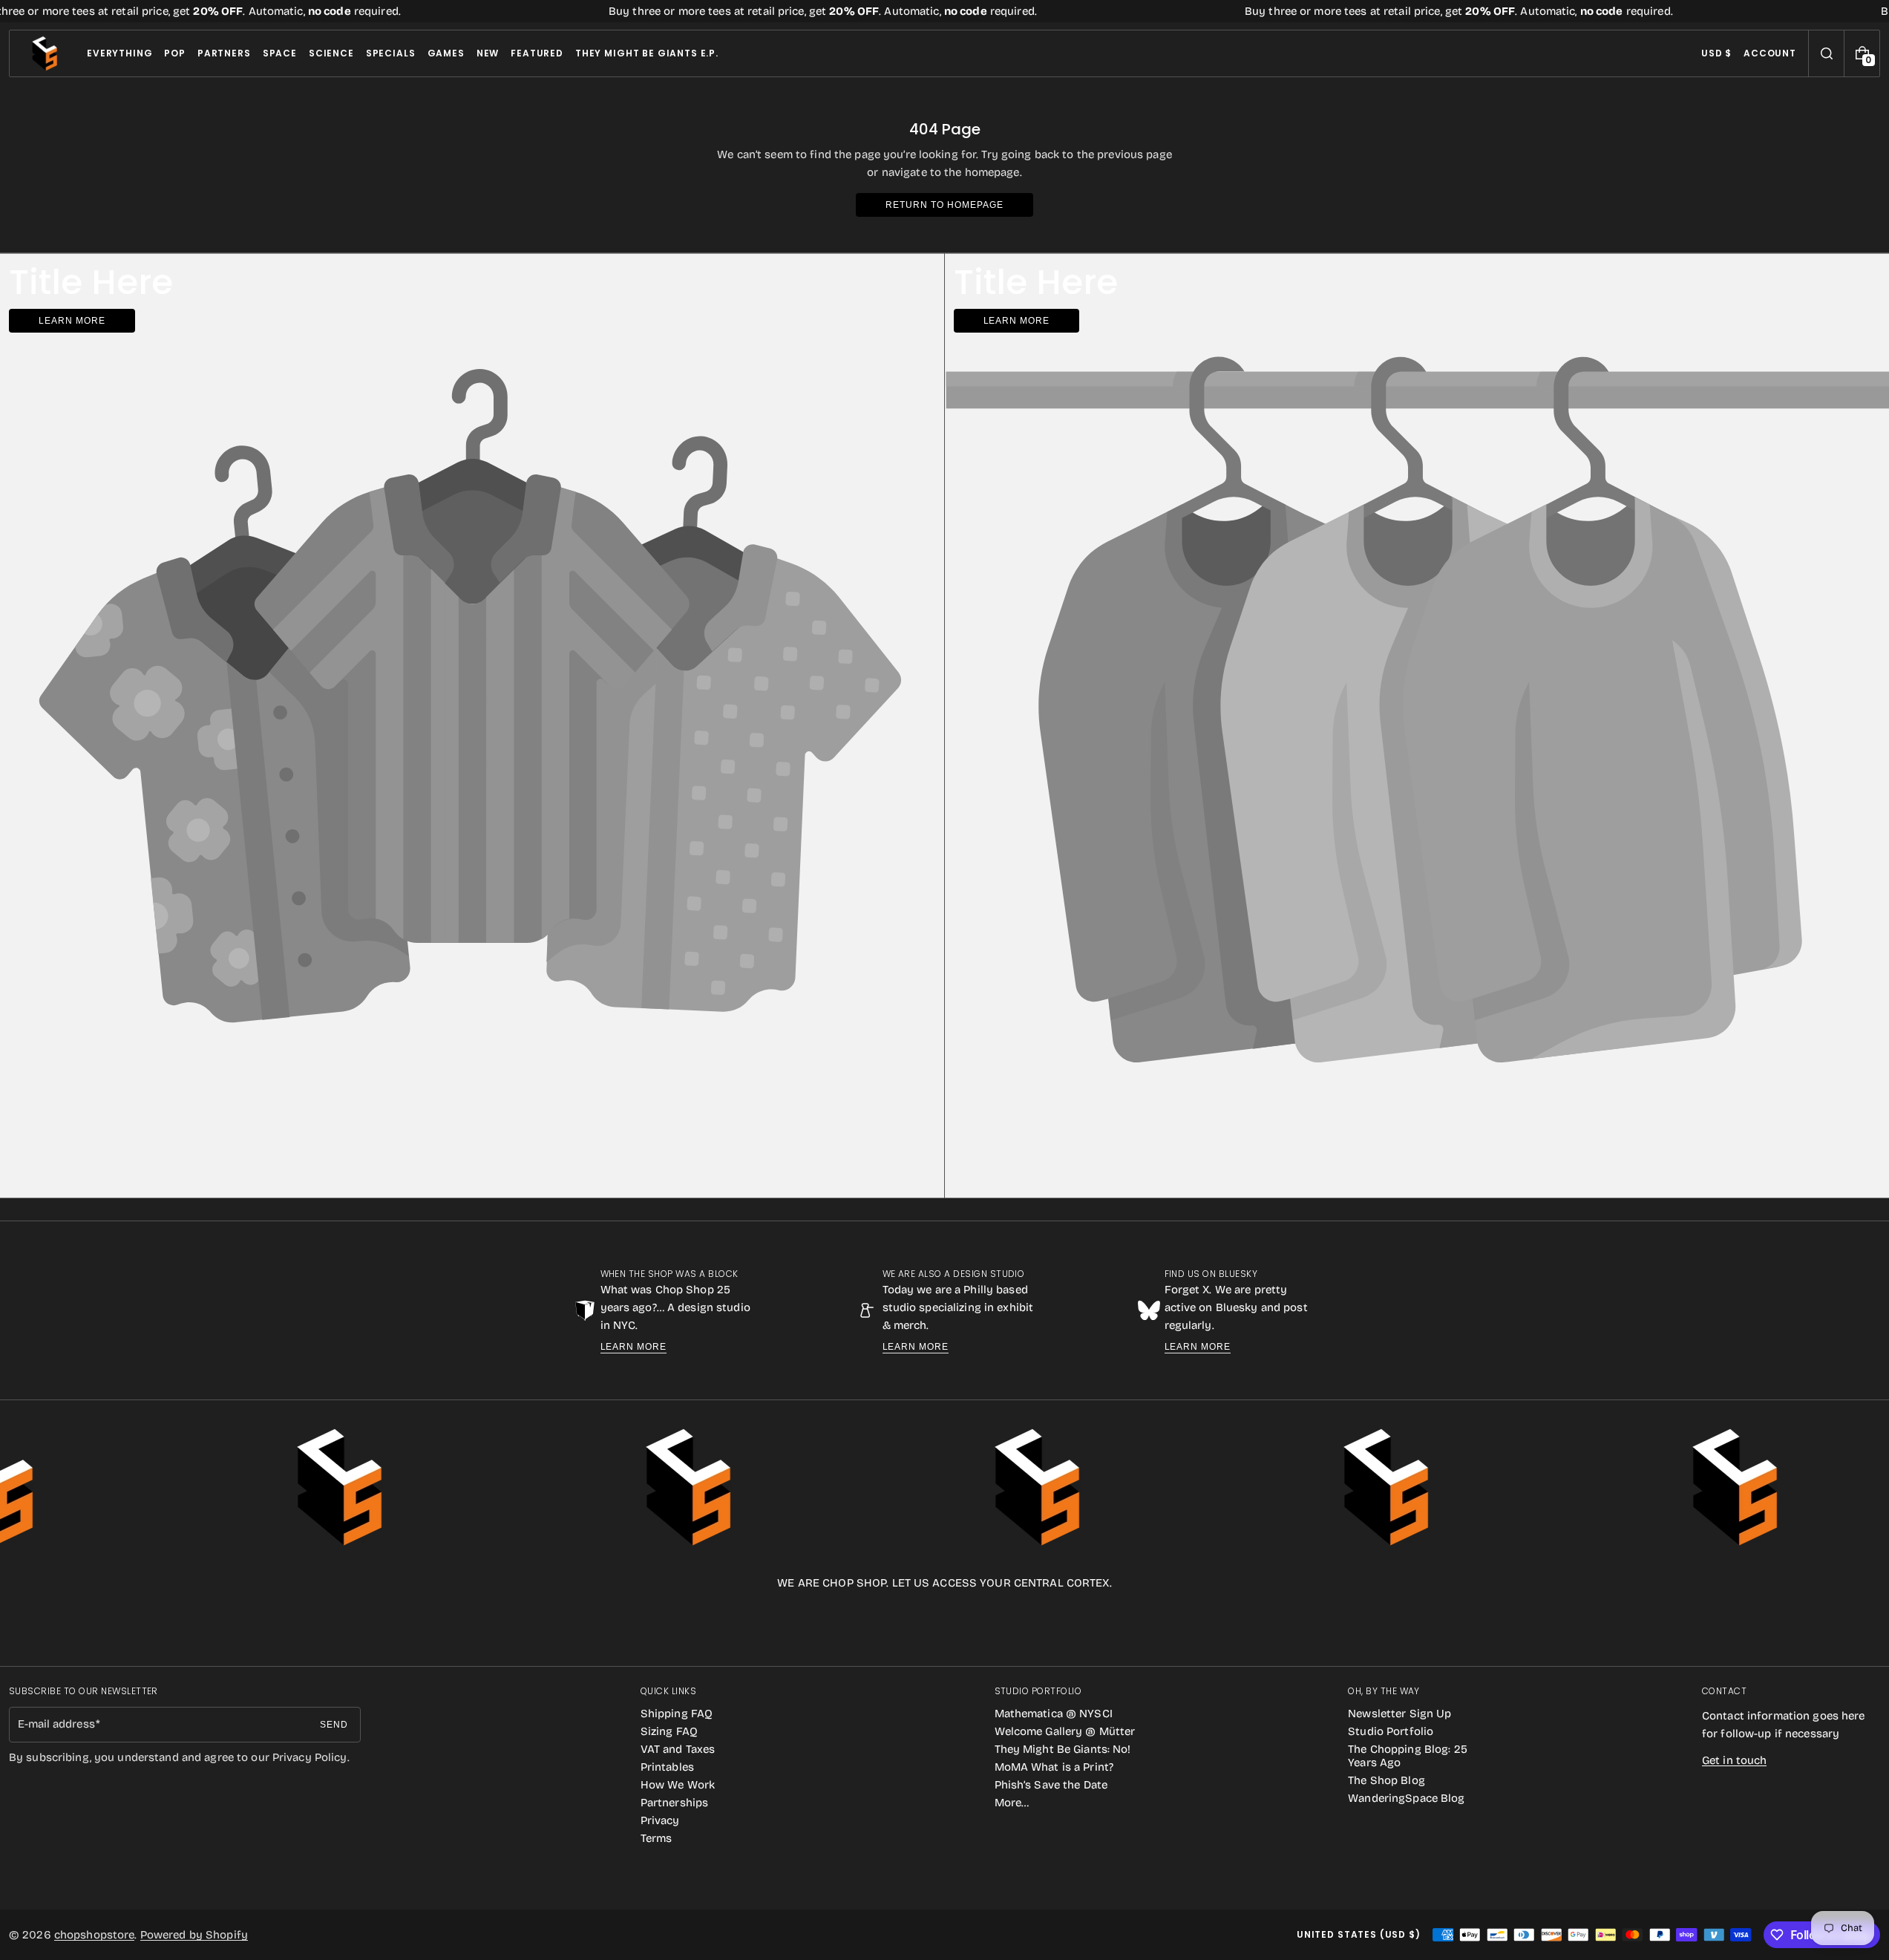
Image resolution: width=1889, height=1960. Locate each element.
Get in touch (1734, 1760)
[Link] (944, 11)
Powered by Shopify (194, 1935)
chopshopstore (95, 1935)
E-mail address (56, 1724)
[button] (1826, 53)
